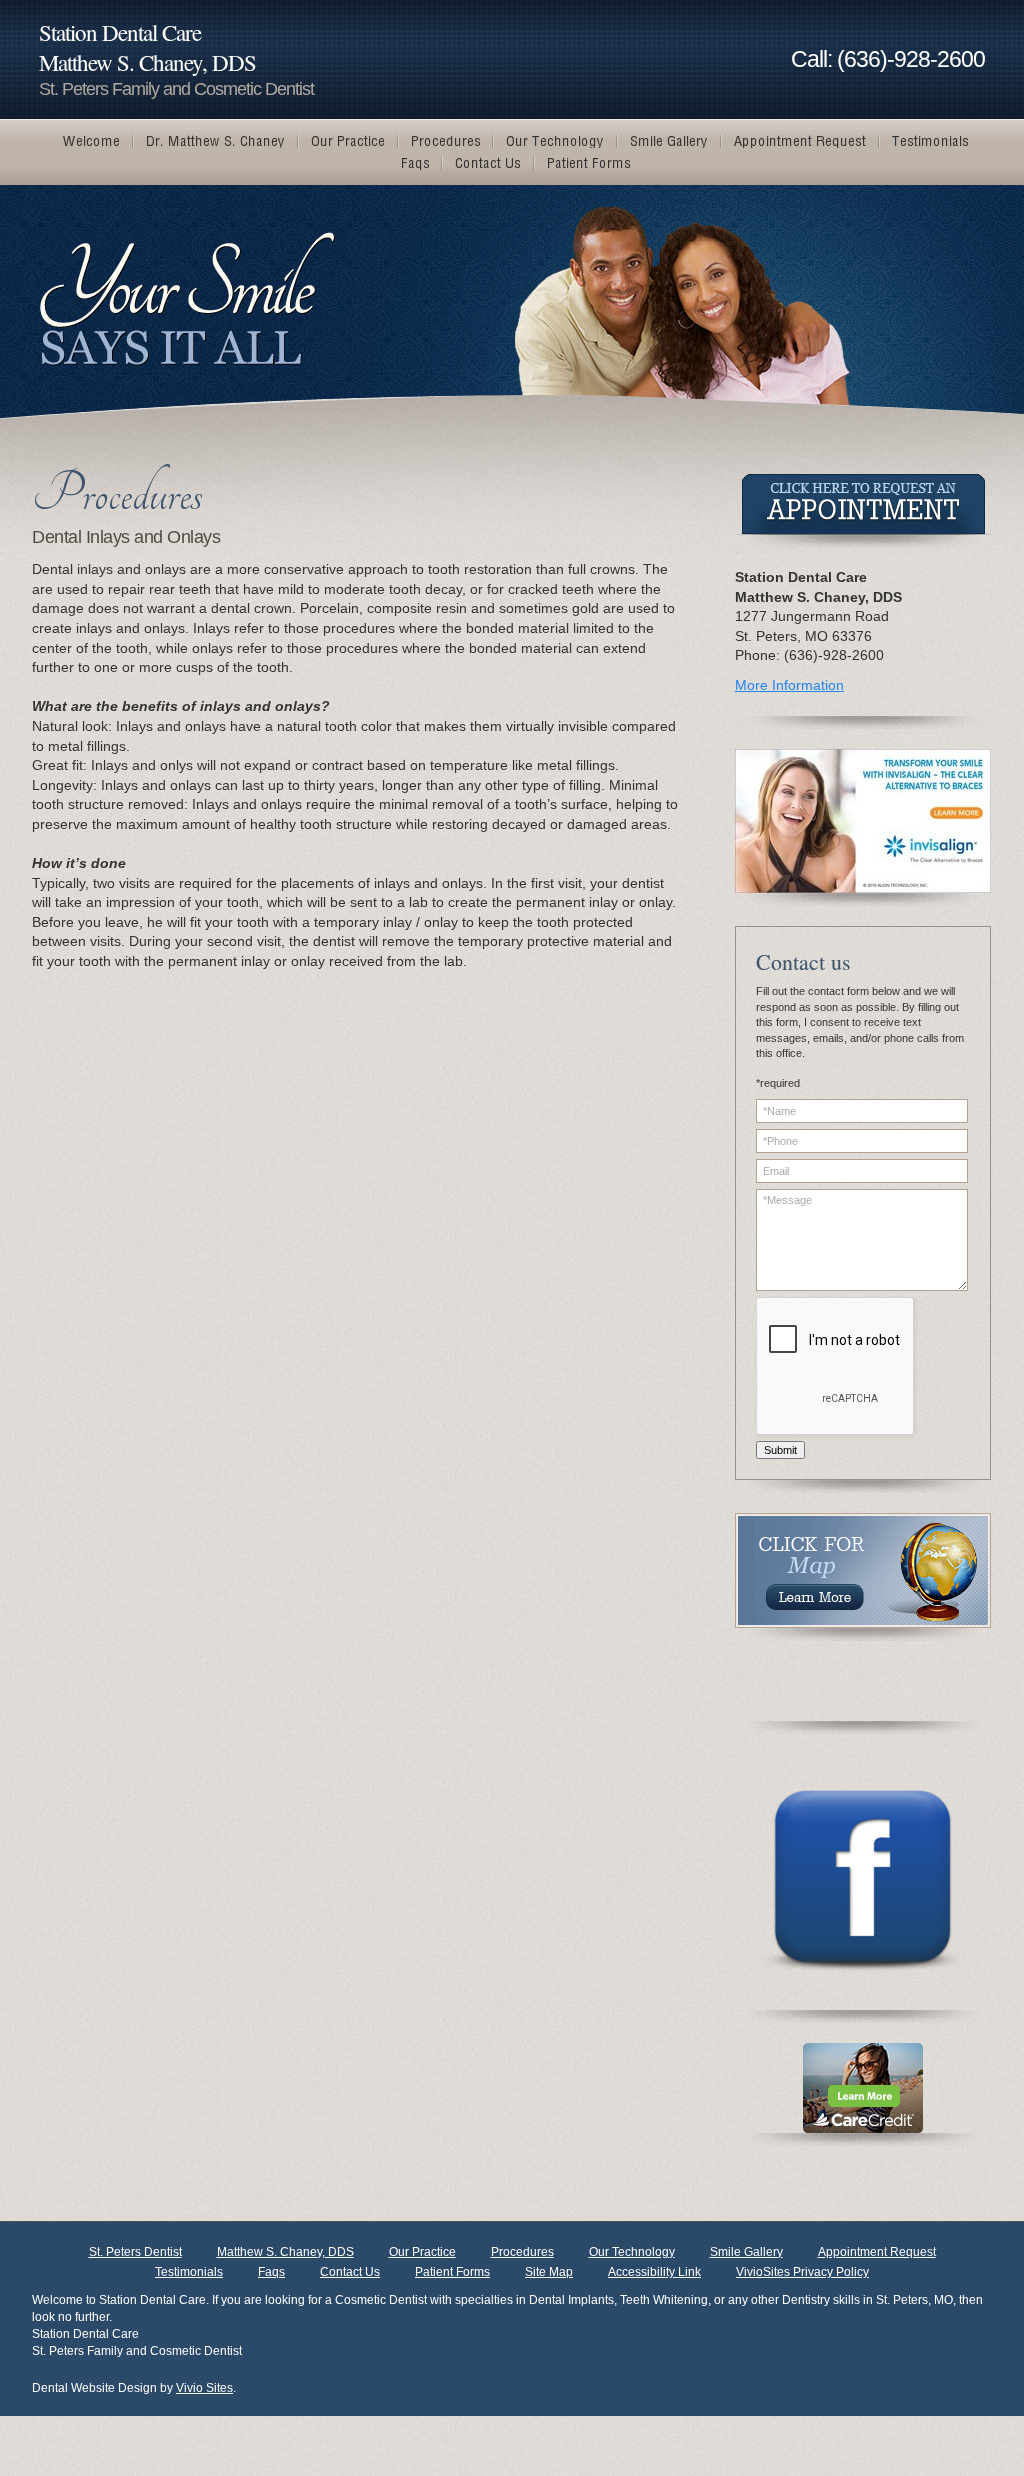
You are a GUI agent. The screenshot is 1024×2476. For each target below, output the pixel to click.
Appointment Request (877, 2252)
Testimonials (189, 2272)
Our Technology (632, 2252)
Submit (780, 1450)
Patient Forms (452, 2272)
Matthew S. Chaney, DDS (285, 2252)
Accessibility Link (654, 2272)
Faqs (271, 2272)
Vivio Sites (204, 2388)
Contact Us (350, 2272)
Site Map (549, 2272)
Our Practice (422, 2252)
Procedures (522, 2252)
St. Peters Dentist (135, 2252)
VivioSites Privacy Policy (802, 2272)
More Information (789, 685)
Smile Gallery (746, 2252)
